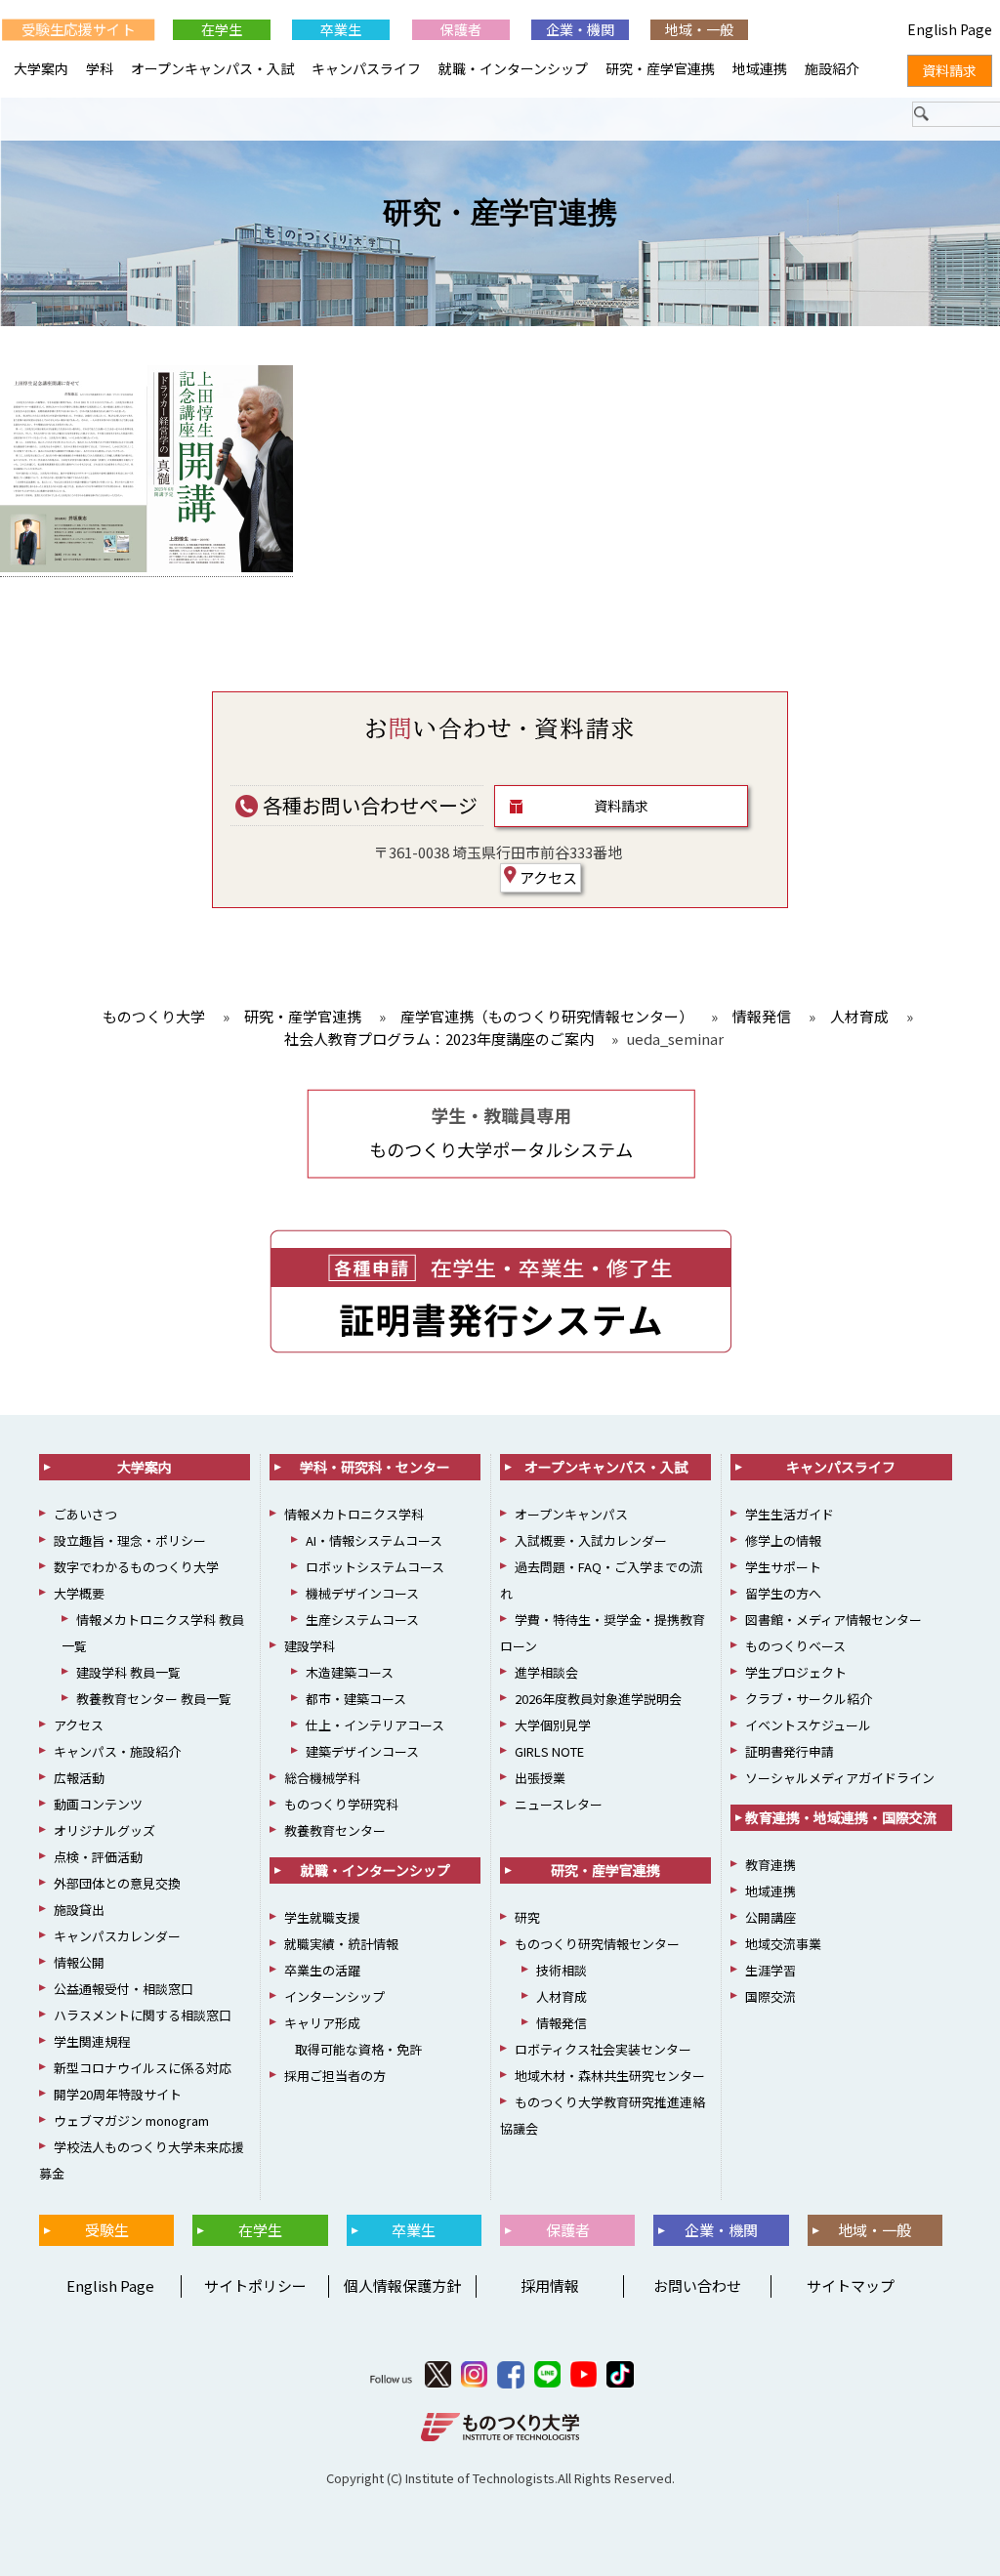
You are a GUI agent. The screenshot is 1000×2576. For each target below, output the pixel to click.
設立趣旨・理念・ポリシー (130, 1540)
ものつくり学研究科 (341, 1804)
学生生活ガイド (790, 1514)
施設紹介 (832, 68)
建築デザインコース (362, 1751)
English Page (107, 2285)
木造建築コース (350, 1672)
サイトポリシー (255, 2285)
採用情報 (550, 2285)
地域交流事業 (783, 1944)
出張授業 (540, 1778)
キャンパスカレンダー (117, 1936)
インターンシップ (334, 1996)
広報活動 (79, 1778)
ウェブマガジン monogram (131, 2120)
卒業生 (341, 29)
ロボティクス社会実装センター (603, 2049)
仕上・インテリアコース (375, 1725)
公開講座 (771, 1917)
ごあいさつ (85, 1514)
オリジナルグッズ (104, 1830)
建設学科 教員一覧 (128, 1672)
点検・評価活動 (98, 1857)
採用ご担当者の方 (335, 2076)
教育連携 (771, 1865)
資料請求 (621, 806)
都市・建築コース (356, 1699)
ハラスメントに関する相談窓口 (143, 2015)
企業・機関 (580, 29)
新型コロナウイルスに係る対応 (143, 2068)
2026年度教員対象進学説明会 (598, 1699)
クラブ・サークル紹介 (809, 1699)
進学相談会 (546, 1672)
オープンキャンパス (571, 1514)
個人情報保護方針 (402, 2285)
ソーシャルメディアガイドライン (840, 1778)
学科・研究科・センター (375, 1467)
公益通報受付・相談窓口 (124, 1989)
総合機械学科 (322, 1778)
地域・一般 (699, 29)
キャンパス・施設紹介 (117, 1751)
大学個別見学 (553, 1725)
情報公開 (79, 1962)
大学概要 (79, 1593)
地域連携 (760, 68)
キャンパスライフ (366, 68)
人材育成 (562, 1996)
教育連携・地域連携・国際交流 (841, 1817)
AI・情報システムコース (374, 1540)
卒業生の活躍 (322, 1970)
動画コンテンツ (98, 1804)
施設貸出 (79, 1910)
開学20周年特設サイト (118, 2094)
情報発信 (562, 2023)
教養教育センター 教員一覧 (154, 1699)
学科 (100, 68)
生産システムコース (362, 1620)
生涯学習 (771, 1970)
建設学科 (310, 1646)
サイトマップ (851, 2285)
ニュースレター (559, 1804)
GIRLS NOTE (549, 1751)
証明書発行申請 (790, 1751)
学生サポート (783, 1567)
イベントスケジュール (808, 1725)
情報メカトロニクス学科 (354, 1514)
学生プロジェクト (796, 1672)
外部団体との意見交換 (117, 1883)
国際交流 (771, 1996)
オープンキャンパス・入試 (212, 68)
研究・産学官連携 (500, 212)
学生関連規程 (92, 2041)
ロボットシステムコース (375, 1567)
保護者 (461, 29)
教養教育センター (335, 1830)
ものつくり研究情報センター (597, 1944)
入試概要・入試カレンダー (591, 1540)
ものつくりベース (795, 1646)
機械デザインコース (362, 1593)
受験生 (107, 2230)
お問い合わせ (697, 2285)
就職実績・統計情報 (341, 1944)
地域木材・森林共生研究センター (610, 2076)
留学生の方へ (783, 1593)
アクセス (547, 877)
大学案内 (41, 68)
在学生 (222, 29)
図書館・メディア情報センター (833, 1620)
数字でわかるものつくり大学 (136, 1567)
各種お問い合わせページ (368, 805)
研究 (527, 1917)
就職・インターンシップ (513, 68)
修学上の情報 (783, 1540)
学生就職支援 (322, 1917)
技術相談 (562, 1970)
